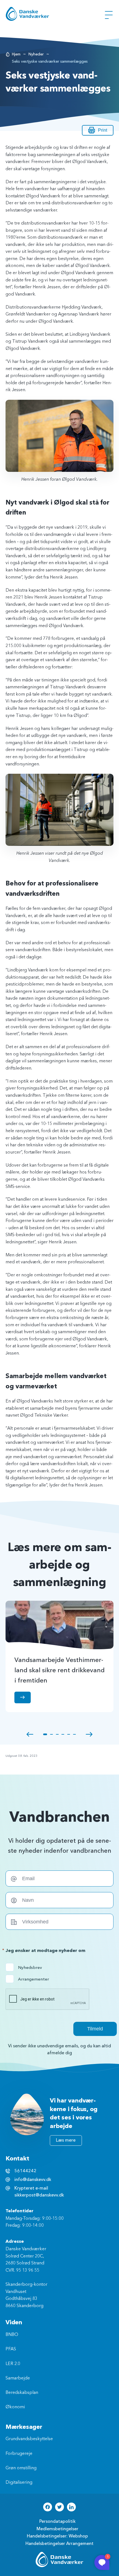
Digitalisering (19, 2483)
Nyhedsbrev (29, 1967)
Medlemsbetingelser (57, 2529)
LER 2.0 (13, 2364)
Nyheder (36, 54)
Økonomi (15, 2407)
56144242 (25, 2171)
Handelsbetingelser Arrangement (59, 2544)
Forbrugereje (19, 2454)
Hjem (16, 54)
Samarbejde (18, 2378)
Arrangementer (29, 1979)
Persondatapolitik (57, 2521)
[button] (30, 1734)
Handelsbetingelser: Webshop (57, 2536)
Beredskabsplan (22, 2393)
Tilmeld (95, 2029)
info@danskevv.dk (33, 2180)
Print (103, 130)
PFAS (11, 2349)
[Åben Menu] (109, 15)
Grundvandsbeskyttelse (29, 2439)
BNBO (12, 2335)
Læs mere (66, 2140)
